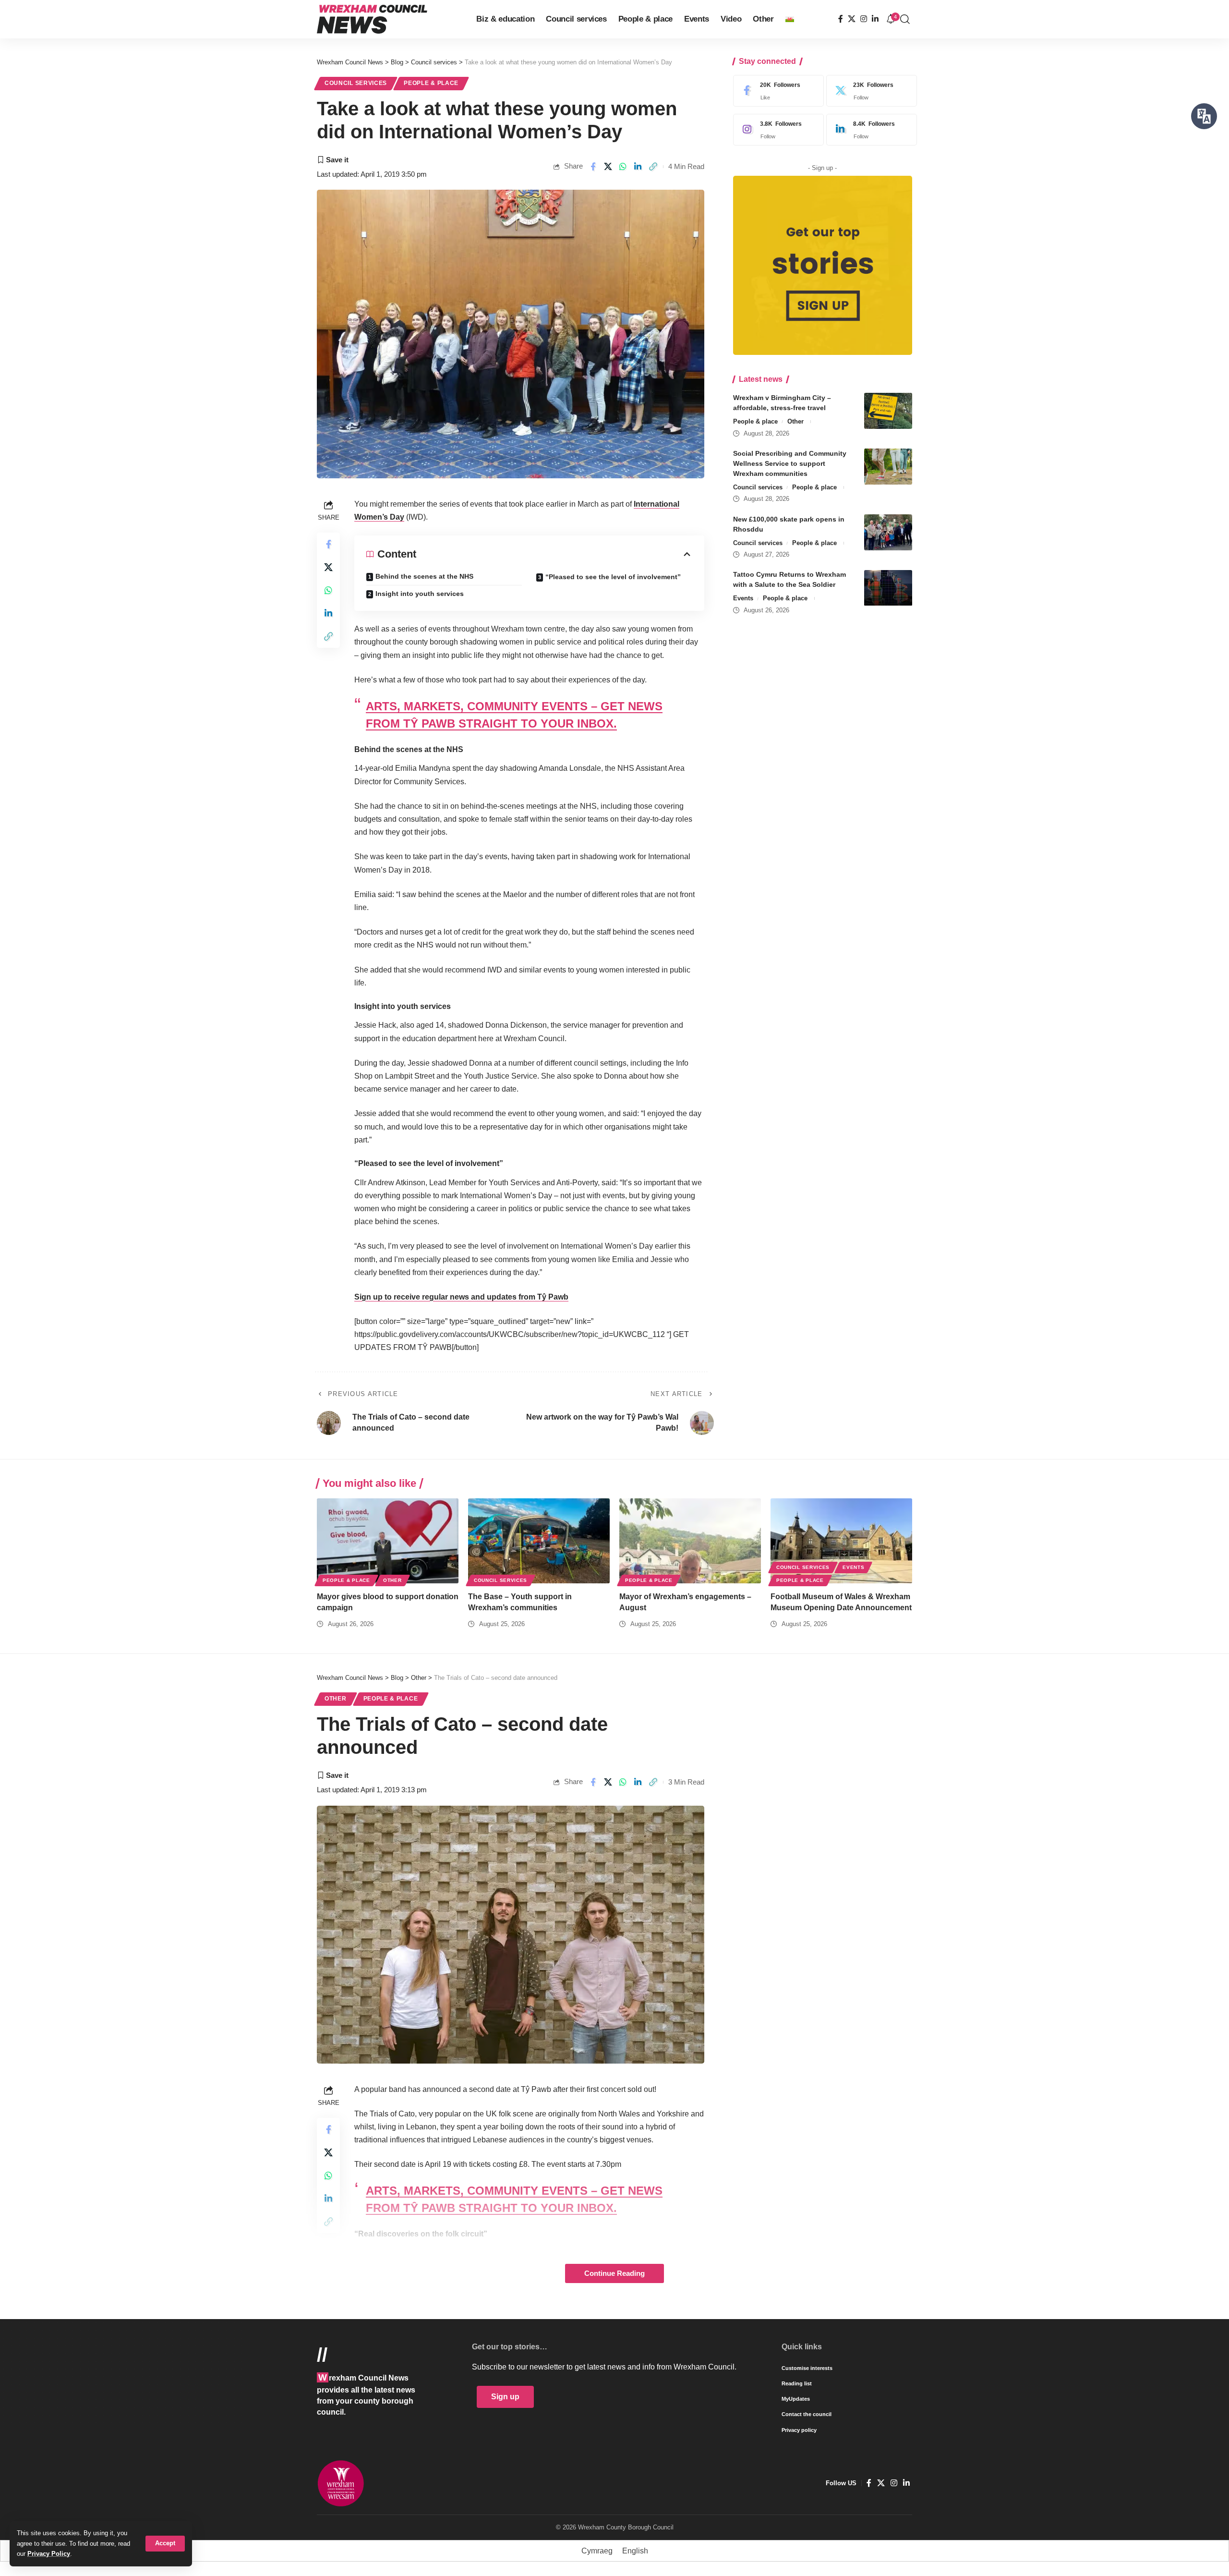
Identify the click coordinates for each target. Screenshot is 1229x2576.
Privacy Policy (49, 2554)
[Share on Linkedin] (638, 167)
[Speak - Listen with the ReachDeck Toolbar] (1204, 116)
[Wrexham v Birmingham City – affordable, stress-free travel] (888, 411)
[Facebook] (841, 19)
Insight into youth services (420, 594)
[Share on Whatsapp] (623, 167)
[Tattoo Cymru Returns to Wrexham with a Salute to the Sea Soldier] (888, 588)
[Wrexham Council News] (372, 19)
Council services (356, 83)
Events (743, 599)
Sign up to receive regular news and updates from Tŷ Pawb (461, 1297)
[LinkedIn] (875, 19)
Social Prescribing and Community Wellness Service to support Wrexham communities (790, 463)
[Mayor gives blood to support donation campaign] (388, 1541)
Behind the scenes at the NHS (424, 576)
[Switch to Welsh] (790, 19)
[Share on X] (608, 167)
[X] (852, 19)
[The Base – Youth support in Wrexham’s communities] (539, 1541)
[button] (165, 2544)
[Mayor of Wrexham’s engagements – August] (690, 1541)
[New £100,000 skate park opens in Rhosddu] (888, 532)
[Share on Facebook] (593, 167)
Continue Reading (614, 2273)
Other (795, 421)
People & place (431, 83)
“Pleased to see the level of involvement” (613, 577)
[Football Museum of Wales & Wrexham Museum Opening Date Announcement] (841, 1541)
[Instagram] (864, 19)
